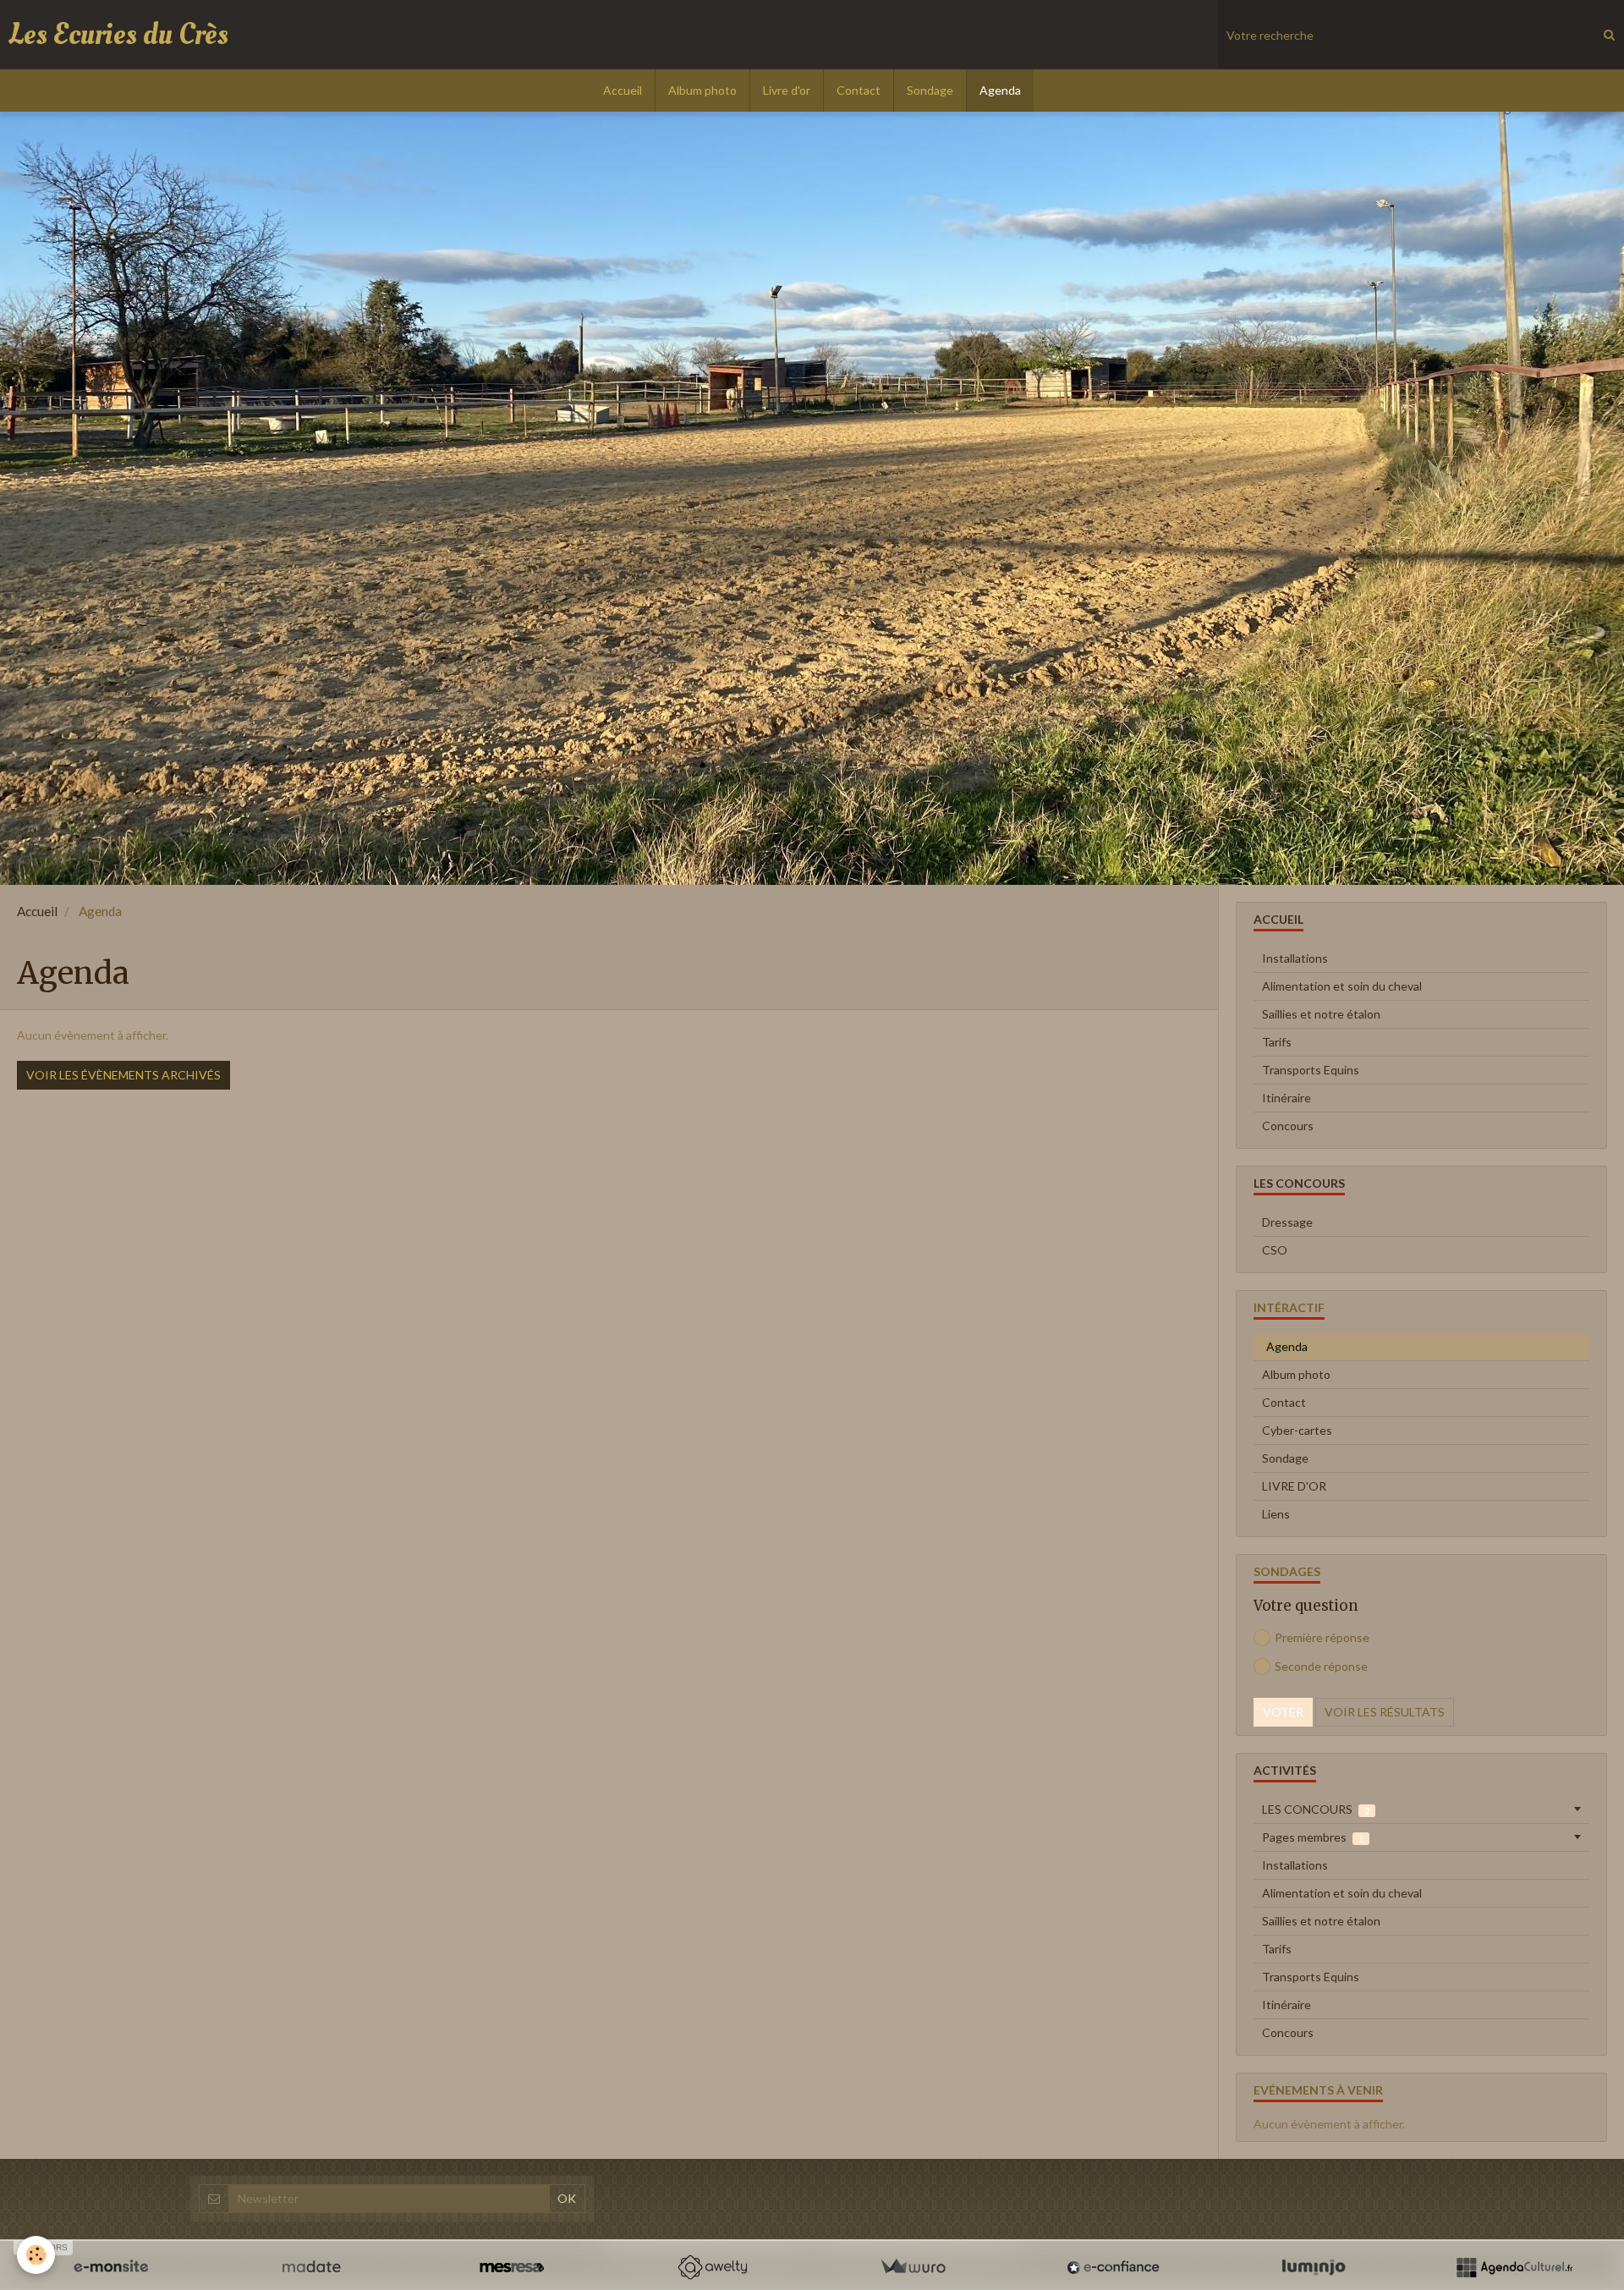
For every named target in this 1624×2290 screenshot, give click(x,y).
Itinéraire (1287, 1098)
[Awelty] (712, 2267)
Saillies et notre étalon (1321, 1014)
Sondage (930, 90)
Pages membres (1313, 1837)
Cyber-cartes (1297, 1430)
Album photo (702, 90)
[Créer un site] (111, 2267)
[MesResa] (512, 2267)
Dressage (1287, 1222)
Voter (1283, 1712)
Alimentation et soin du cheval (1342, 986)
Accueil (623, 90)
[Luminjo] (1314, 2267)
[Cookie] (36, 2255)
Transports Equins (1311, 1070)
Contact (859, 90)
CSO (1275, 1250)
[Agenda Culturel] (1514, 2267)
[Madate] (311, 2267)
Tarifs (1277, 1042)
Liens (1276, 1514)
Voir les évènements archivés (123, 1075)
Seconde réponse (1321, 1666)
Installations (1295, 958)
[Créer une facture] (913, 2267)
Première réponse (1322, 1637)
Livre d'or (787, 90)
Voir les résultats (1385, 1712)
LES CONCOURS (1316, 1809)
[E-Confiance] (1113, 2267)
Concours (1288, 1126)
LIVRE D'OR (1294, 1486)
